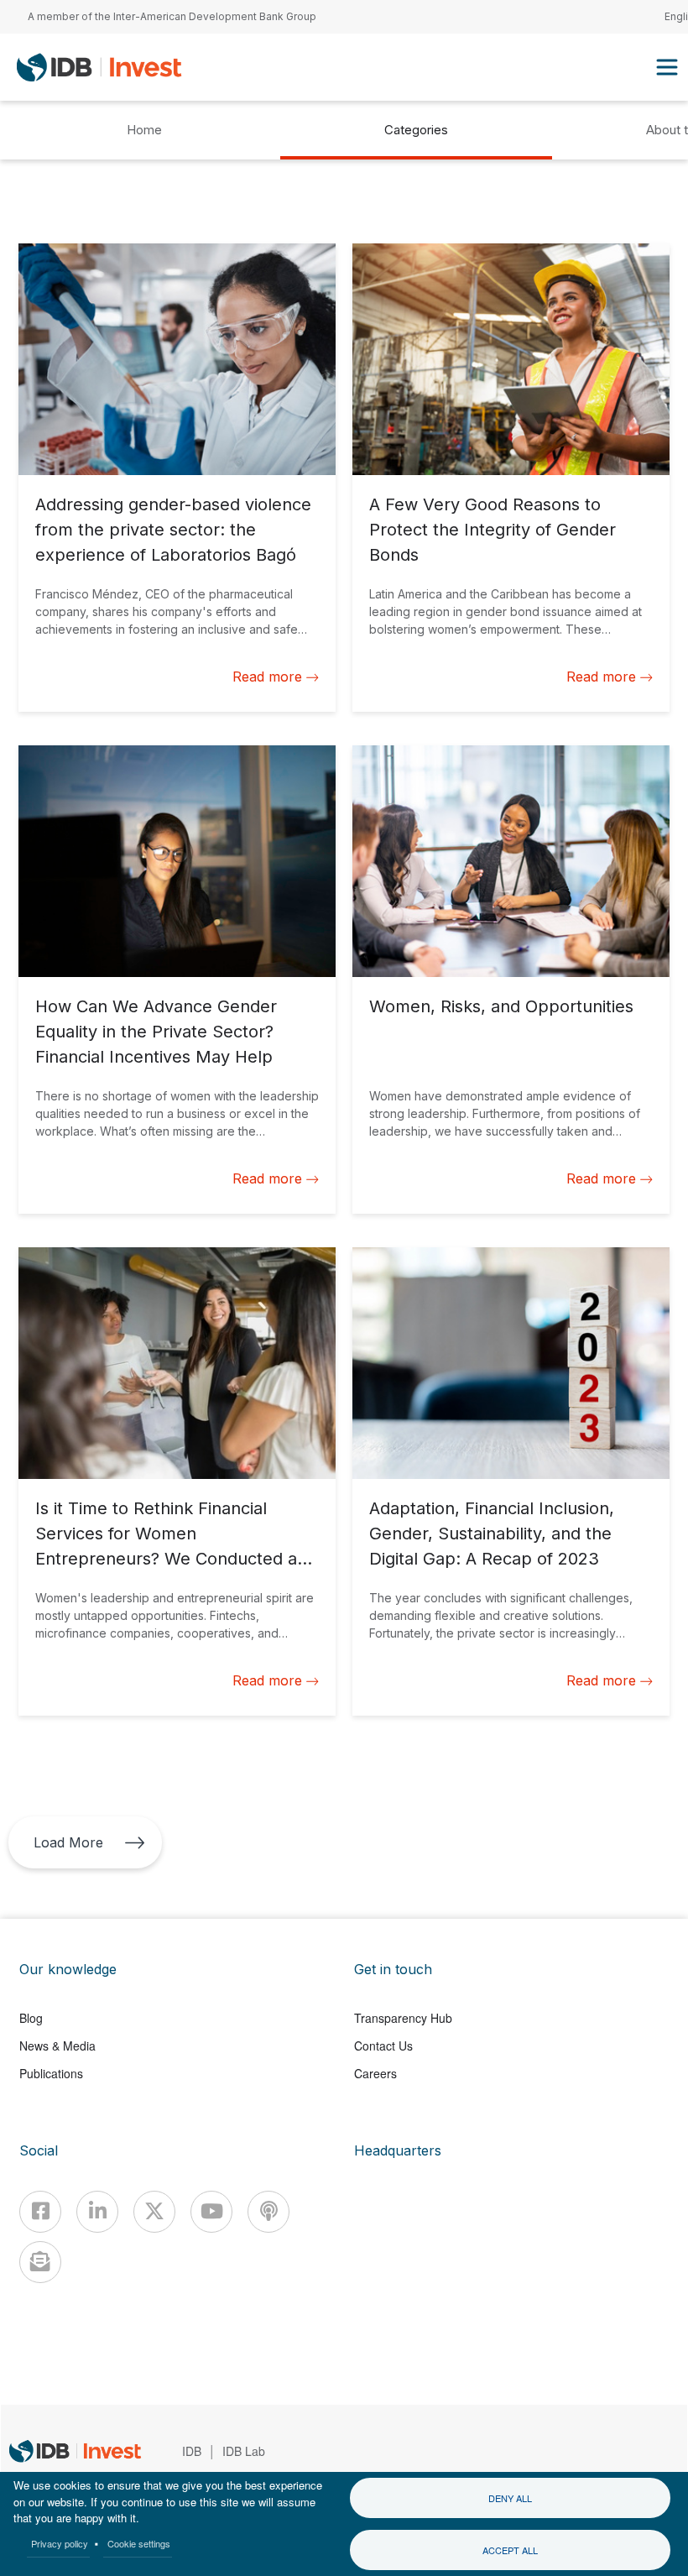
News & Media (57, 2046)
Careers (375, 2073)
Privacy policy (60, 2543)
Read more (267, 677)
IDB (192, 2451)
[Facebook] (40, 2212)
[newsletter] (40, 2262)
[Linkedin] (97, 2212)
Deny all (510, 2498)
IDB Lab (244, 2451)
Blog (31, 2018)
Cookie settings (139, 2543)
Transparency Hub (403, 2018)
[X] (154, 2212)
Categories (416, 130)
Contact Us (383, 2046)
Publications (51, 2073)
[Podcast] (268, 2212)
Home (144, 130)
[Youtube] (211, 2212)
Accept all (510, 2550)
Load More (68, 1842)
